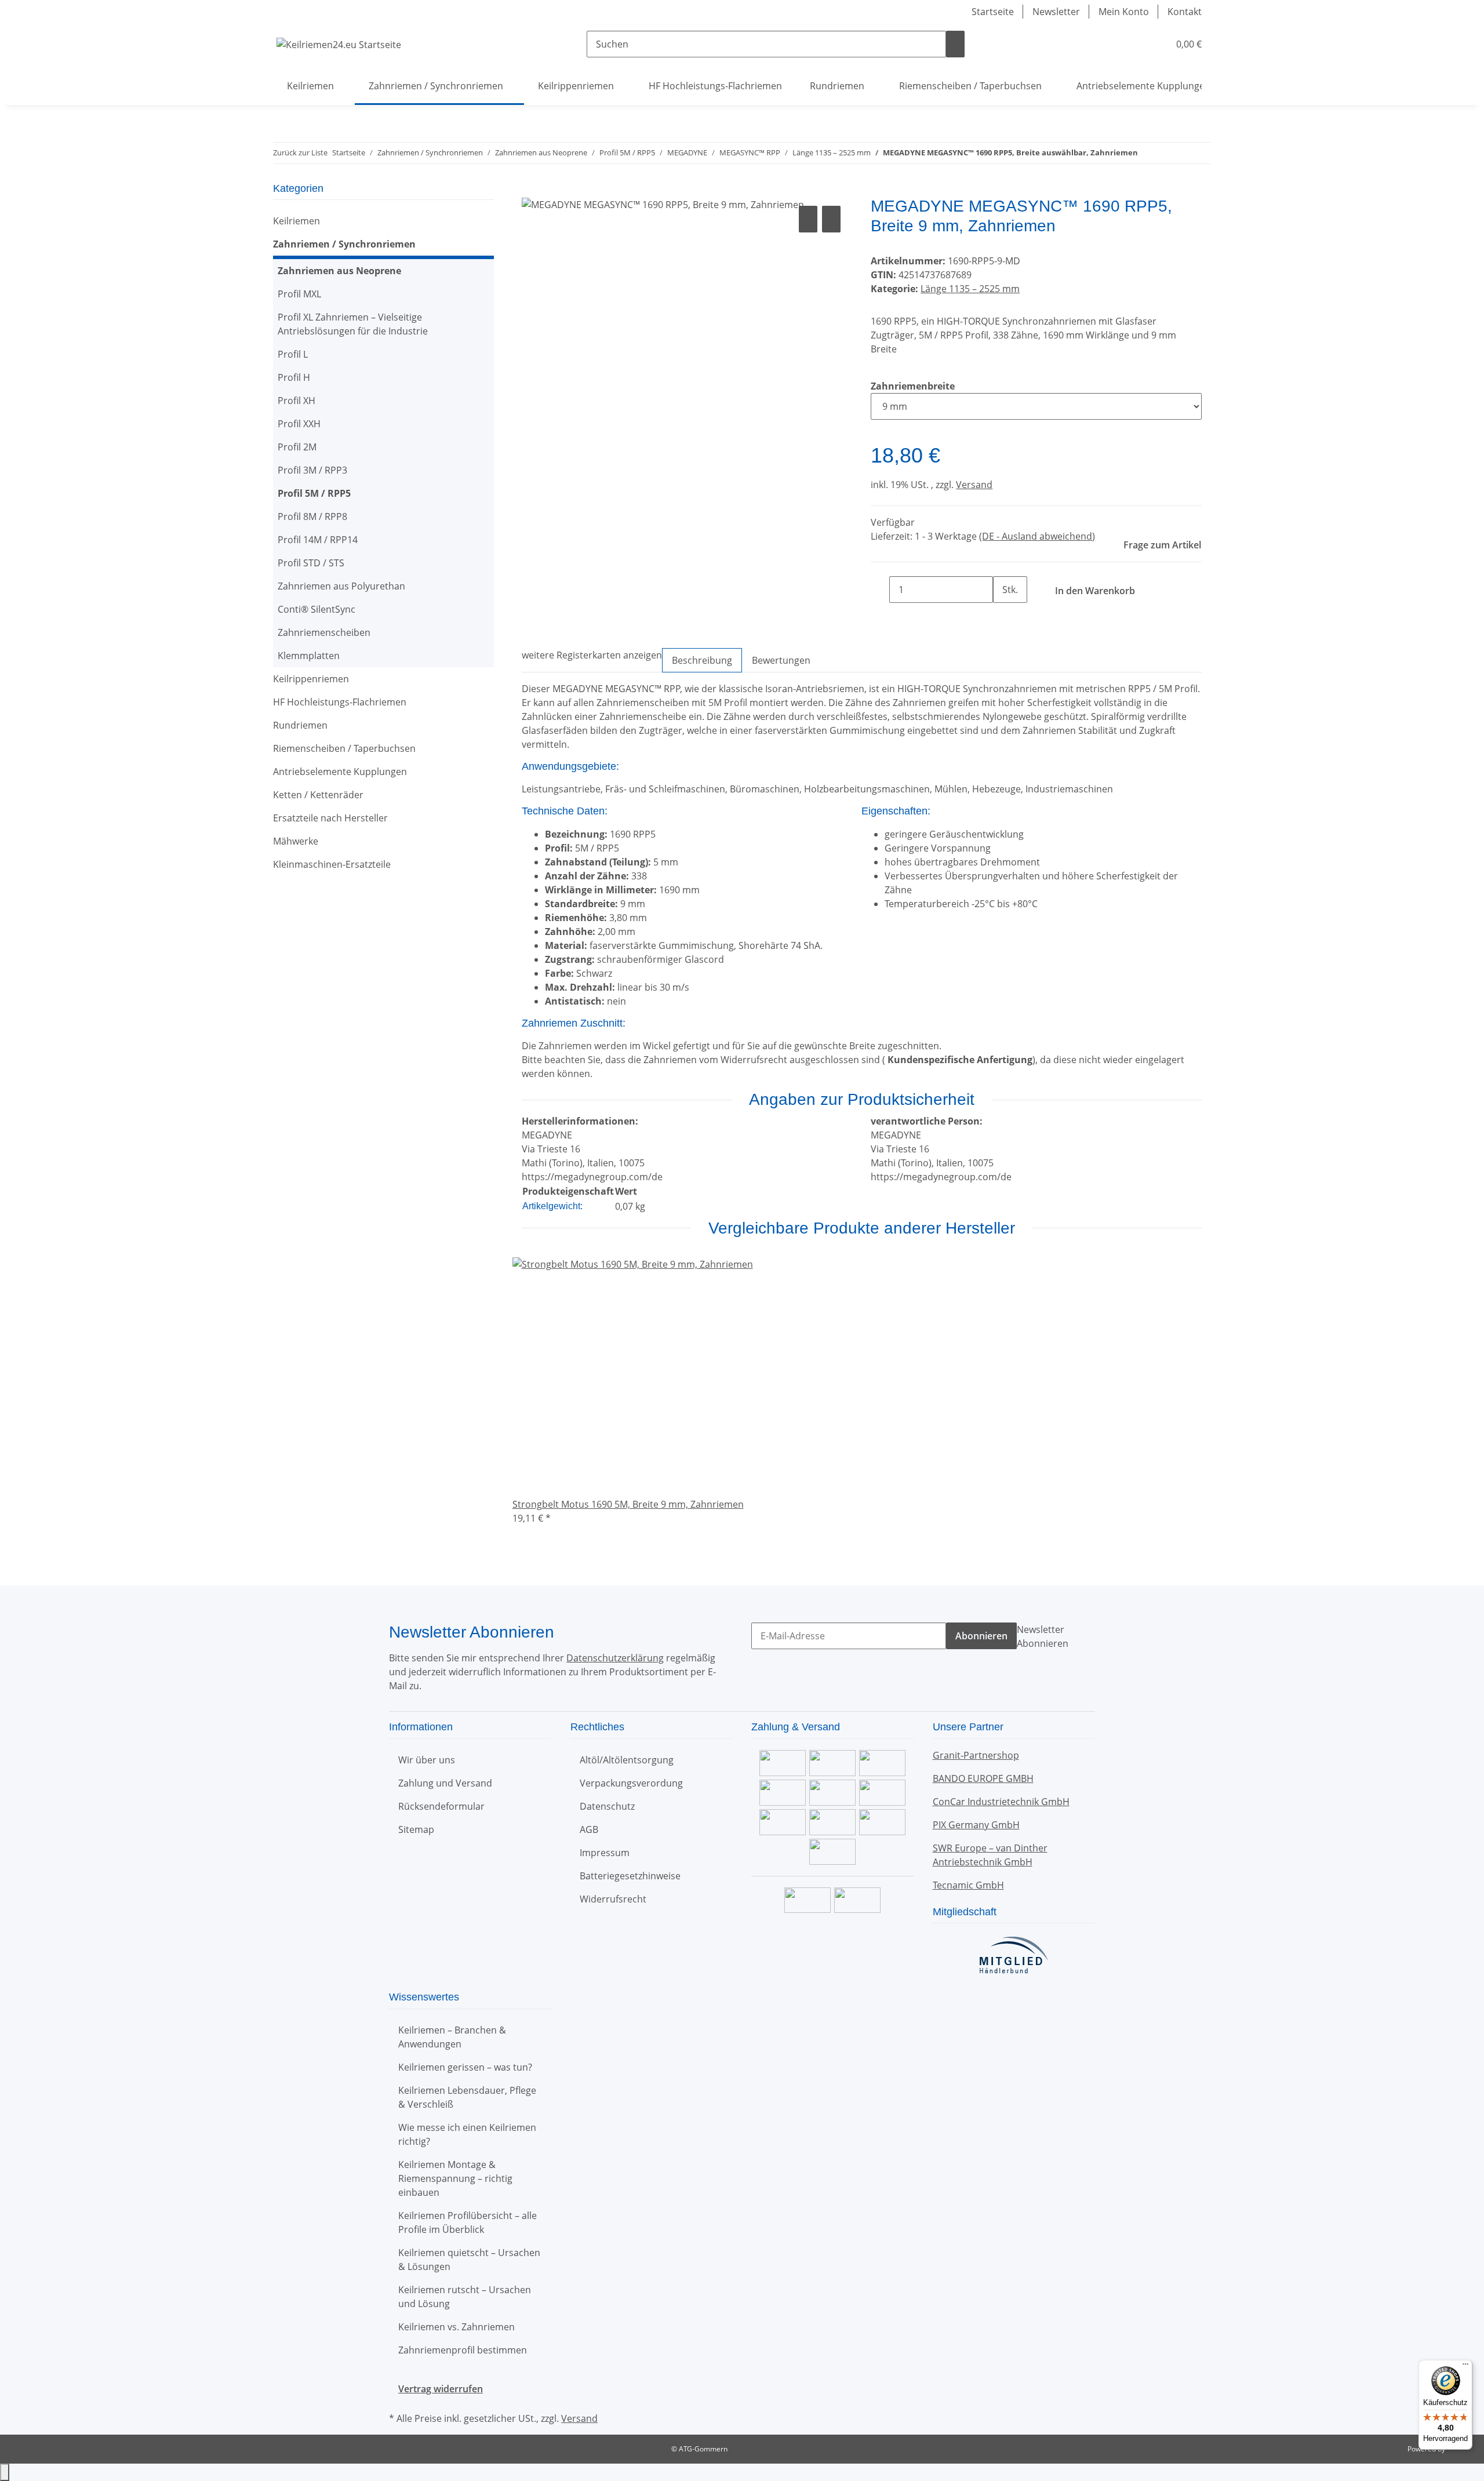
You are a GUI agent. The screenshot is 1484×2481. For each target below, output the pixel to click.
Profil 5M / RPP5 (314, 493)
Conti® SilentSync (317, 609)
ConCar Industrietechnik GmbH (1001, 1802)
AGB (589, 1829)
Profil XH (297, 401)
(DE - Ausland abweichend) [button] (1037, 536)
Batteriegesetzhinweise (630, 1876)
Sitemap (416, 1829)
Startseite (993, 12)
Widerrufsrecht (613, 1899)
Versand (974, 485)
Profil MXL (299, 294)
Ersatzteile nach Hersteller (330, 818)
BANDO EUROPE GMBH (983, 1778)
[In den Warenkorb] (531, 190)
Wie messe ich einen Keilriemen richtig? (467, 2134)
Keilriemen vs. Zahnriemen (457, 2327)
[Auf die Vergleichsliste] (808, 219)
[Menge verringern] (880, 590)
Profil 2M (297, 447)
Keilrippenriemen (311, 679)
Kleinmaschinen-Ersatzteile (332, 864)
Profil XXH (299, 424)
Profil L (293, 354)
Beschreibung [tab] (702, 660)
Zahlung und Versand (445, 1783)
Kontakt (1185, 12)
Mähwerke (296, 841)
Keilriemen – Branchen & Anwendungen (452, 2037)
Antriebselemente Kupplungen (340, 772)
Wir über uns (427, 1760)
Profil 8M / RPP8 (312, 516)
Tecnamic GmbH (968, 1885)
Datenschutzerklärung (615, 1658)
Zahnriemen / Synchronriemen (344, 244)
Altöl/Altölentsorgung (627, 1760)
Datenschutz (607, 1806)
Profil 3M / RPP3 (312, 470)
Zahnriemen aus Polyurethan (341, 586)
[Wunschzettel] (1155, 44)
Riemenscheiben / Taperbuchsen (344, 748)
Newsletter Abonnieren (1043, 1636)
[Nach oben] (5, 2472)
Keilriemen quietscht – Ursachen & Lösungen (469, 2260)
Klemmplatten (309, 656)
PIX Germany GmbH (976, 1825)
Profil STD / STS (311, 563)
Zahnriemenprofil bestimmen (463, 2350)
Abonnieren (981, 1636)
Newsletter (1056, 12)
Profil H (294, 377)
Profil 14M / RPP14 (318, 540)
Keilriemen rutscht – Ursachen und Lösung (465, 2297)
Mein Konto (1124, 12)
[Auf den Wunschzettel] (831, 219)
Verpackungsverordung (631, 1783)
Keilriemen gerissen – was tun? (465, 2067)
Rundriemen (300, 725)
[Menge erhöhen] (1002, 616)
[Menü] (1465, 2367)
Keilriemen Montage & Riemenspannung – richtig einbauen (455, 2178)
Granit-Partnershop (976, 1755)
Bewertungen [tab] (781, 660)
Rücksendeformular (441, 1806)
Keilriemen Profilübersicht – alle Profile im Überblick (468, 2222)
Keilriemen (297, 221)
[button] (1137, 44)
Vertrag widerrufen (441, 2389)
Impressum (605, 1853)
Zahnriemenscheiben (324, 632)
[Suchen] (955, 44)
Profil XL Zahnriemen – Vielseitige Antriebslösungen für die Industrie (353, 324)
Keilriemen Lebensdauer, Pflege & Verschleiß (467, 2097)
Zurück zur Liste (300, 152)
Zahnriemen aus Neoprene (339, 271)
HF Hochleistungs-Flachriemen (340, 702)
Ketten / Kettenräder (318, 795)
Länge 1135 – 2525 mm (970, 289)
